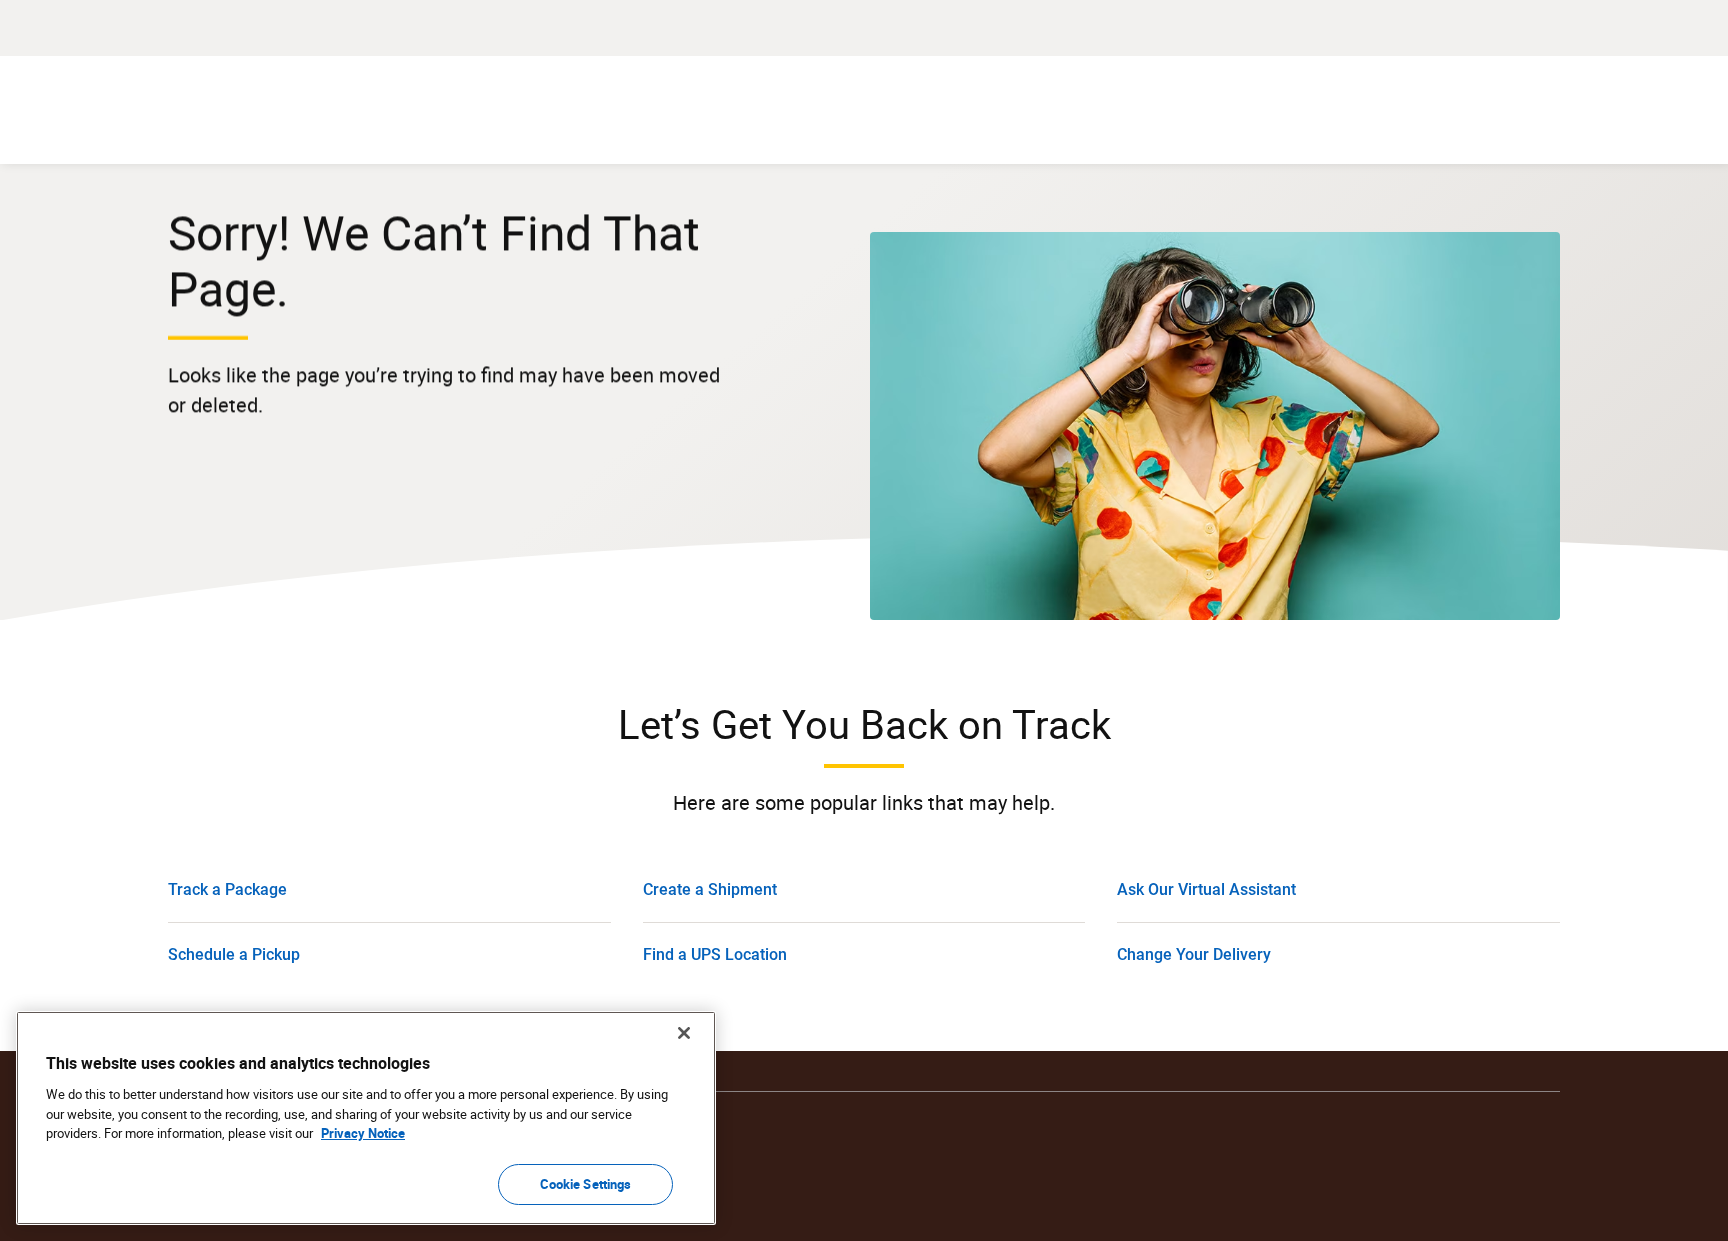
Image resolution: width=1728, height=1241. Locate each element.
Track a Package (227, 889)
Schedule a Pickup (234, 954)
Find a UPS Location (715, 954)
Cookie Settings (586, 1183)
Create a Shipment (710, 889)
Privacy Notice (363, 1133)
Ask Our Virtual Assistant (1206, 889)
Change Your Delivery (1194, 954)
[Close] (684, 1033)
